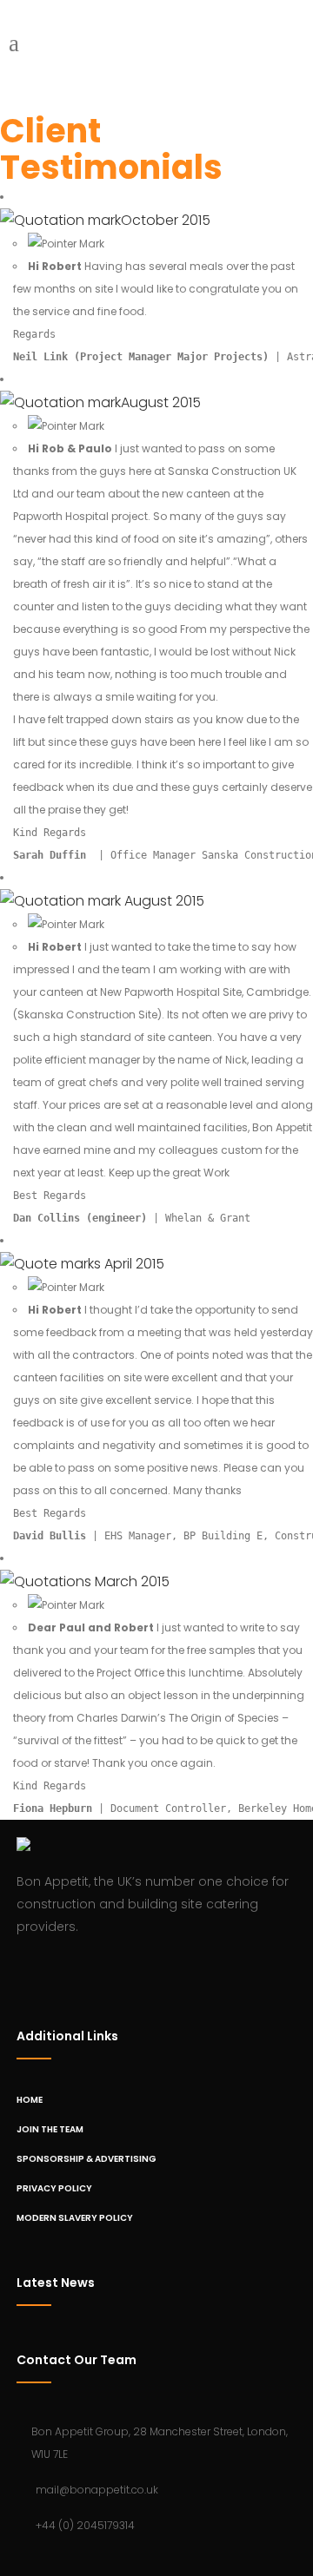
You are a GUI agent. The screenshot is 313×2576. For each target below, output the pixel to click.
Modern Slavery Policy (75, 2218)
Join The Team (50, 2129)
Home (30, 2100)
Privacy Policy (54, 2188)
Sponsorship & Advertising (87, 2159)
